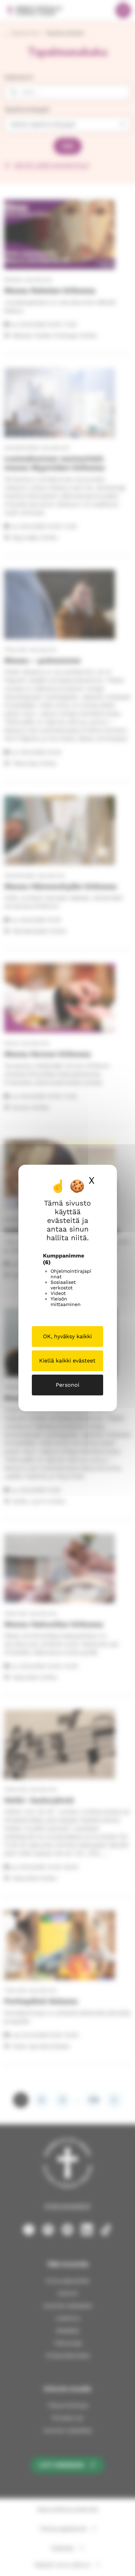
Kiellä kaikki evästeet (67, 1361)
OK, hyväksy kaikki (67, 1336)
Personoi (67, 1385)
